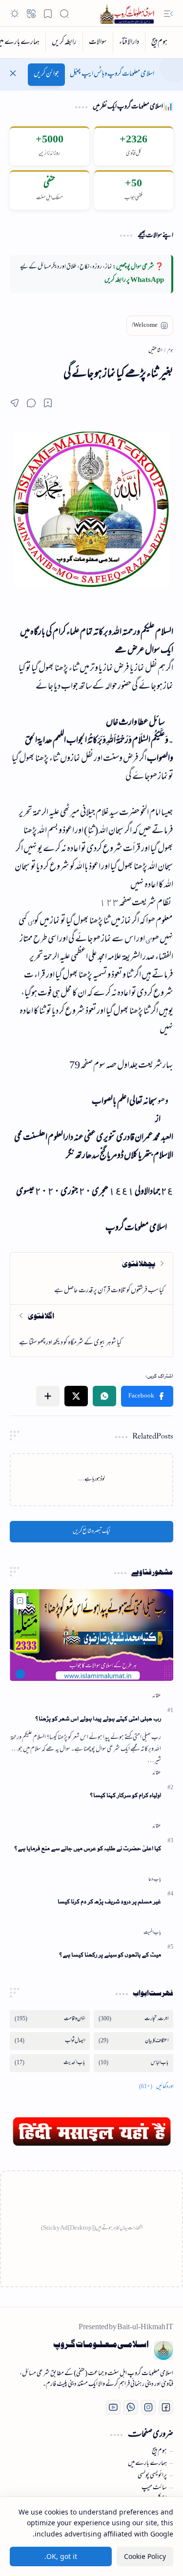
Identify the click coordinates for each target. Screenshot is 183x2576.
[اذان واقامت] (50, 2019)
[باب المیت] (152, 1933)
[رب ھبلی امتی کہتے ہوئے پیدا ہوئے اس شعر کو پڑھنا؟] (91, 1635)
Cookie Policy (145, 2556)
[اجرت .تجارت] (134, 2019)
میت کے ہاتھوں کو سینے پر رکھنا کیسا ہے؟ (110, 1955)
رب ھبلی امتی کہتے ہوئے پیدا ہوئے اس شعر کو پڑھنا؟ (98, 1719)
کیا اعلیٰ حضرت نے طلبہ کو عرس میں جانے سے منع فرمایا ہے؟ (88, 1848)
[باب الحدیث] (50, 2063)
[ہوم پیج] (159, 42)
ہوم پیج (159, 2452)
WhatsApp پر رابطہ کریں (134, 280)
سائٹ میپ (154, 2488)
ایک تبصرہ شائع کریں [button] (91, 1532)
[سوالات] (98, 42)
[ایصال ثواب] (50, 2041)
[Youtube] (113, 2407)
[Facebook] (166, 2407)
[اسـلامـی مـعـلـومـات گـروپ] (129, 13)
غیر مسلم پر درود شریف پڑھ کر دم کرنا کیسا (109, 1902)
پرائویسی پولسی (152, 2476)
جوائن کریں (46, 74)
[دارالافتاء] (129, 42)
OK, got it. (61, 2556)
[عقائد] (157, 1696)
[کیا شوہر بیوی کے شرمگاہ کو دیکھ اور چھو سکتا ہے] (91, 1330)
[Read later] (48, 403)
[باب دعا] (155, 1879)
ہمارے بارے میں (147, 2464)
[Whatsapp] (131, 2407)
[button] (168, 14)
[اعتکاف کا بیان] (134, 2041)
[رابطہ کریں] (64, 42)
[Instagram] (148, 2407)
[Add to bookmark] (20, 1601)
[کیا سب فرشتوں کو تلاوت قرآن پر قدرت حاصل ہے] (91, 1278)
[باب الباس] (134, 2063)
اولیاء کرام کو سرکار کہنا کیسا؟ (125, 1795)
